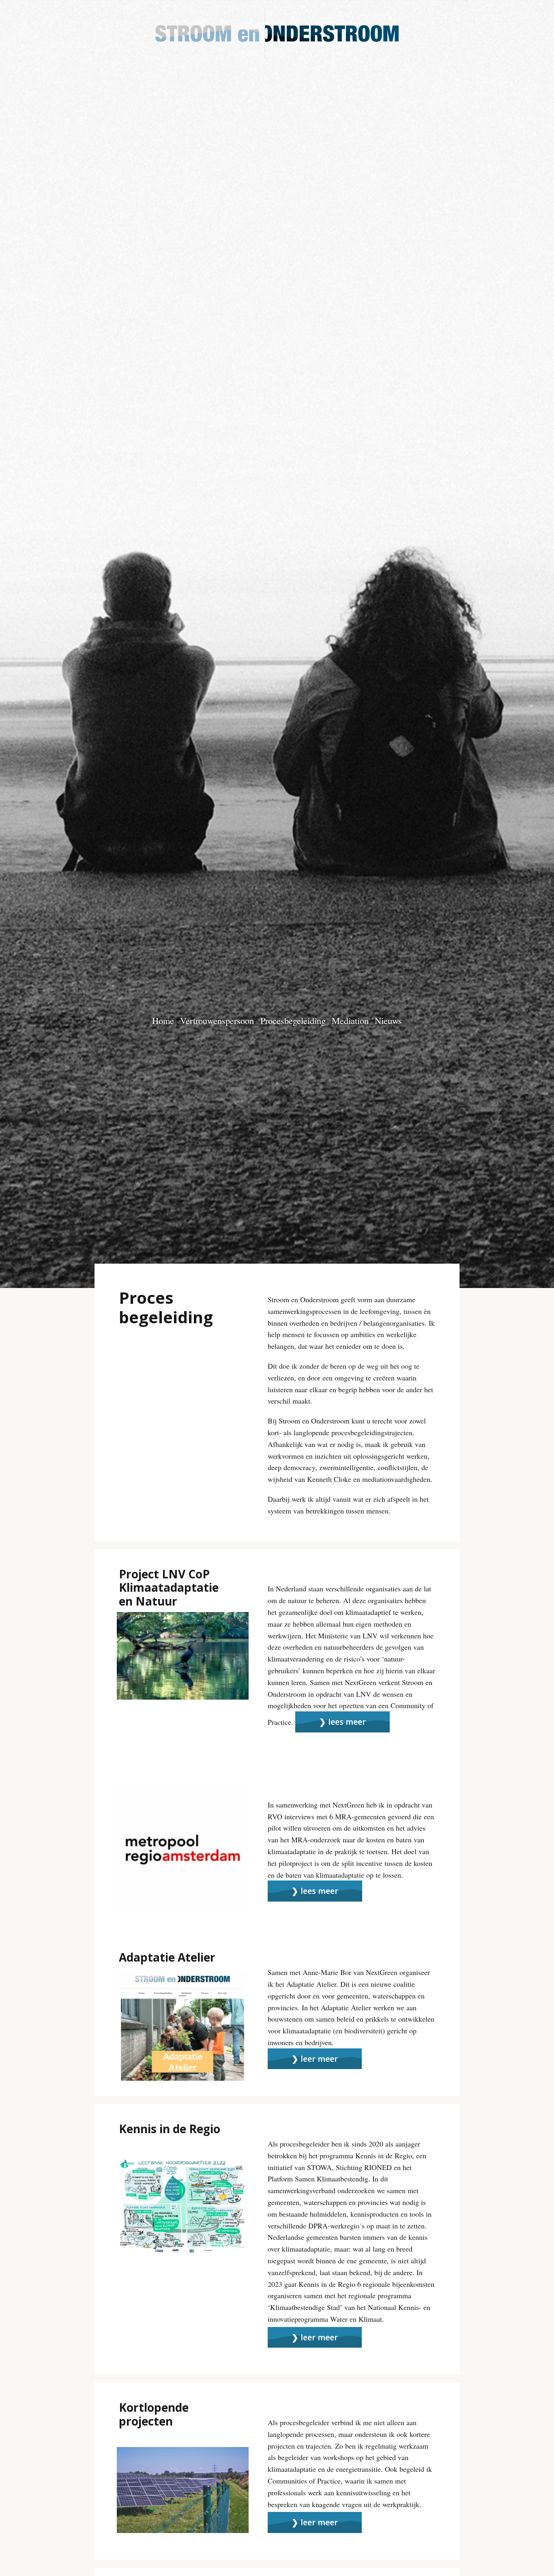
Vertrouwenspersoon (217, 1020)
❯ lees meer (342, 1722)
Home (163, 1020)
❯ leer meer (315, 2059)
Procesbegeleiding (293, 1020)
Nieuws (388, 1020)
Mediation (350, 1020)
